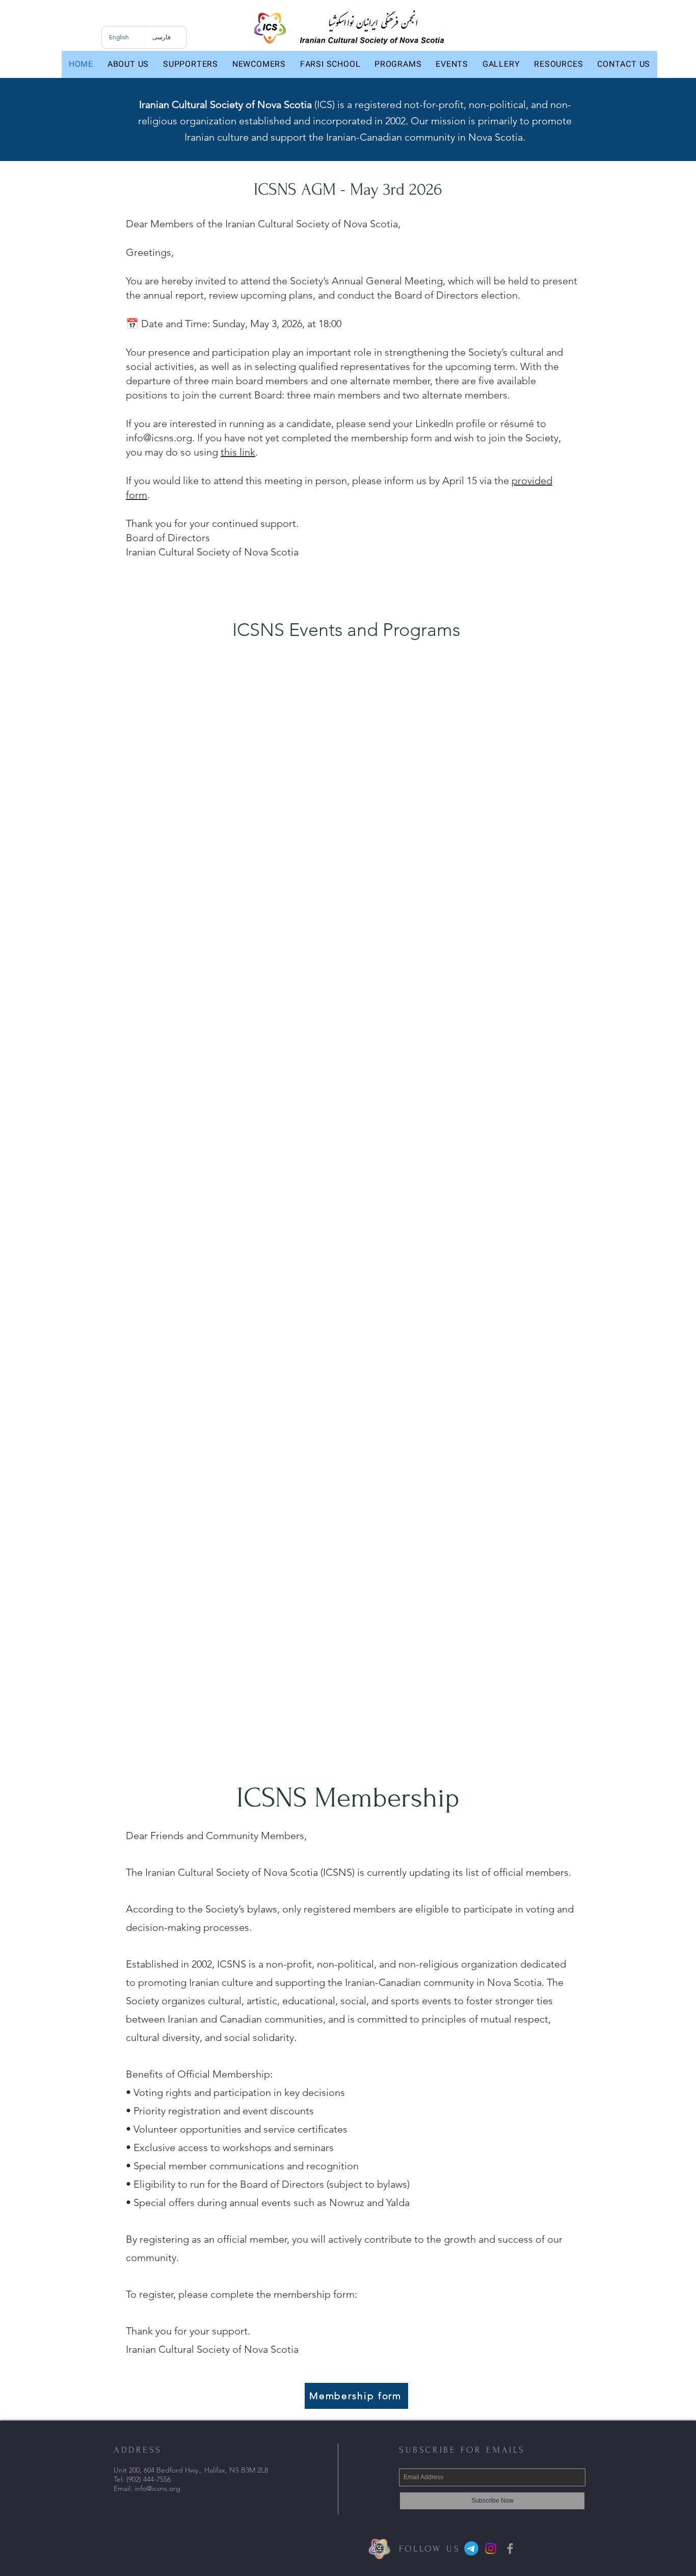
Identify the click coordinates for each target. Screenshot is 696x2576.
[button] (128, 64)
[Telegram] (471, 2548)
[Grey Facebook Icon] (510, 2548)
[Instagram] (491, 2548)
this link (238, 452)
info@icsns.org (159, 438)
